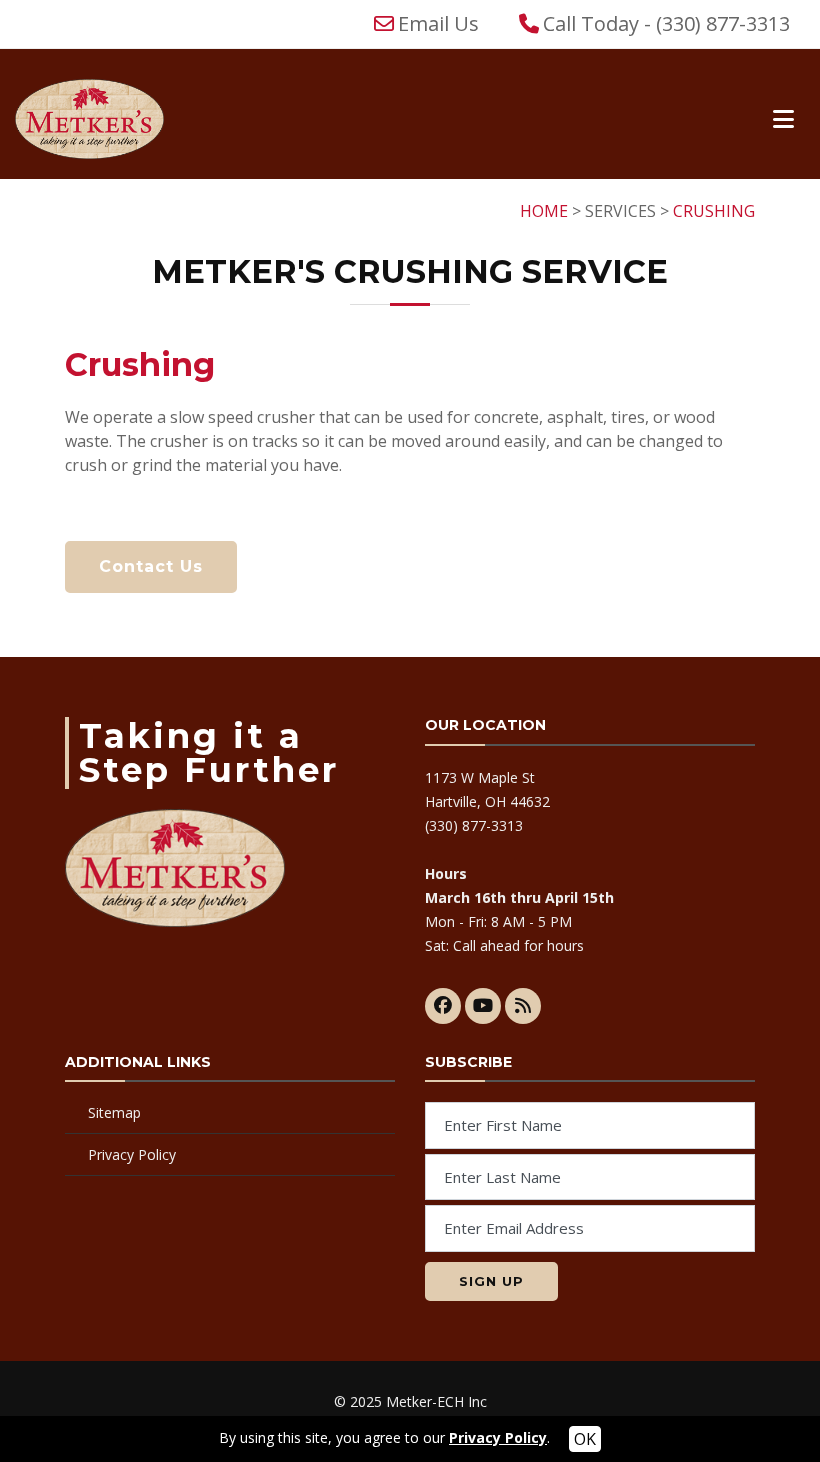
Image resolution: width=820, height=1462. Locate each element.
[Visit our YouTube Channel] (483, 1006)
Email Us (438, 24)
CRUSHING (714, 211)
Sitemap (114, 1112)
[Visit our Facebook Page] (443, 1006)
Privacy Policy (132, 1154)
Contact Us (151, 566)
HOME (544, 211)
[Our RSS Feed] (523, 1006)
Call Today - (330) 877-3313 (666, 24)
